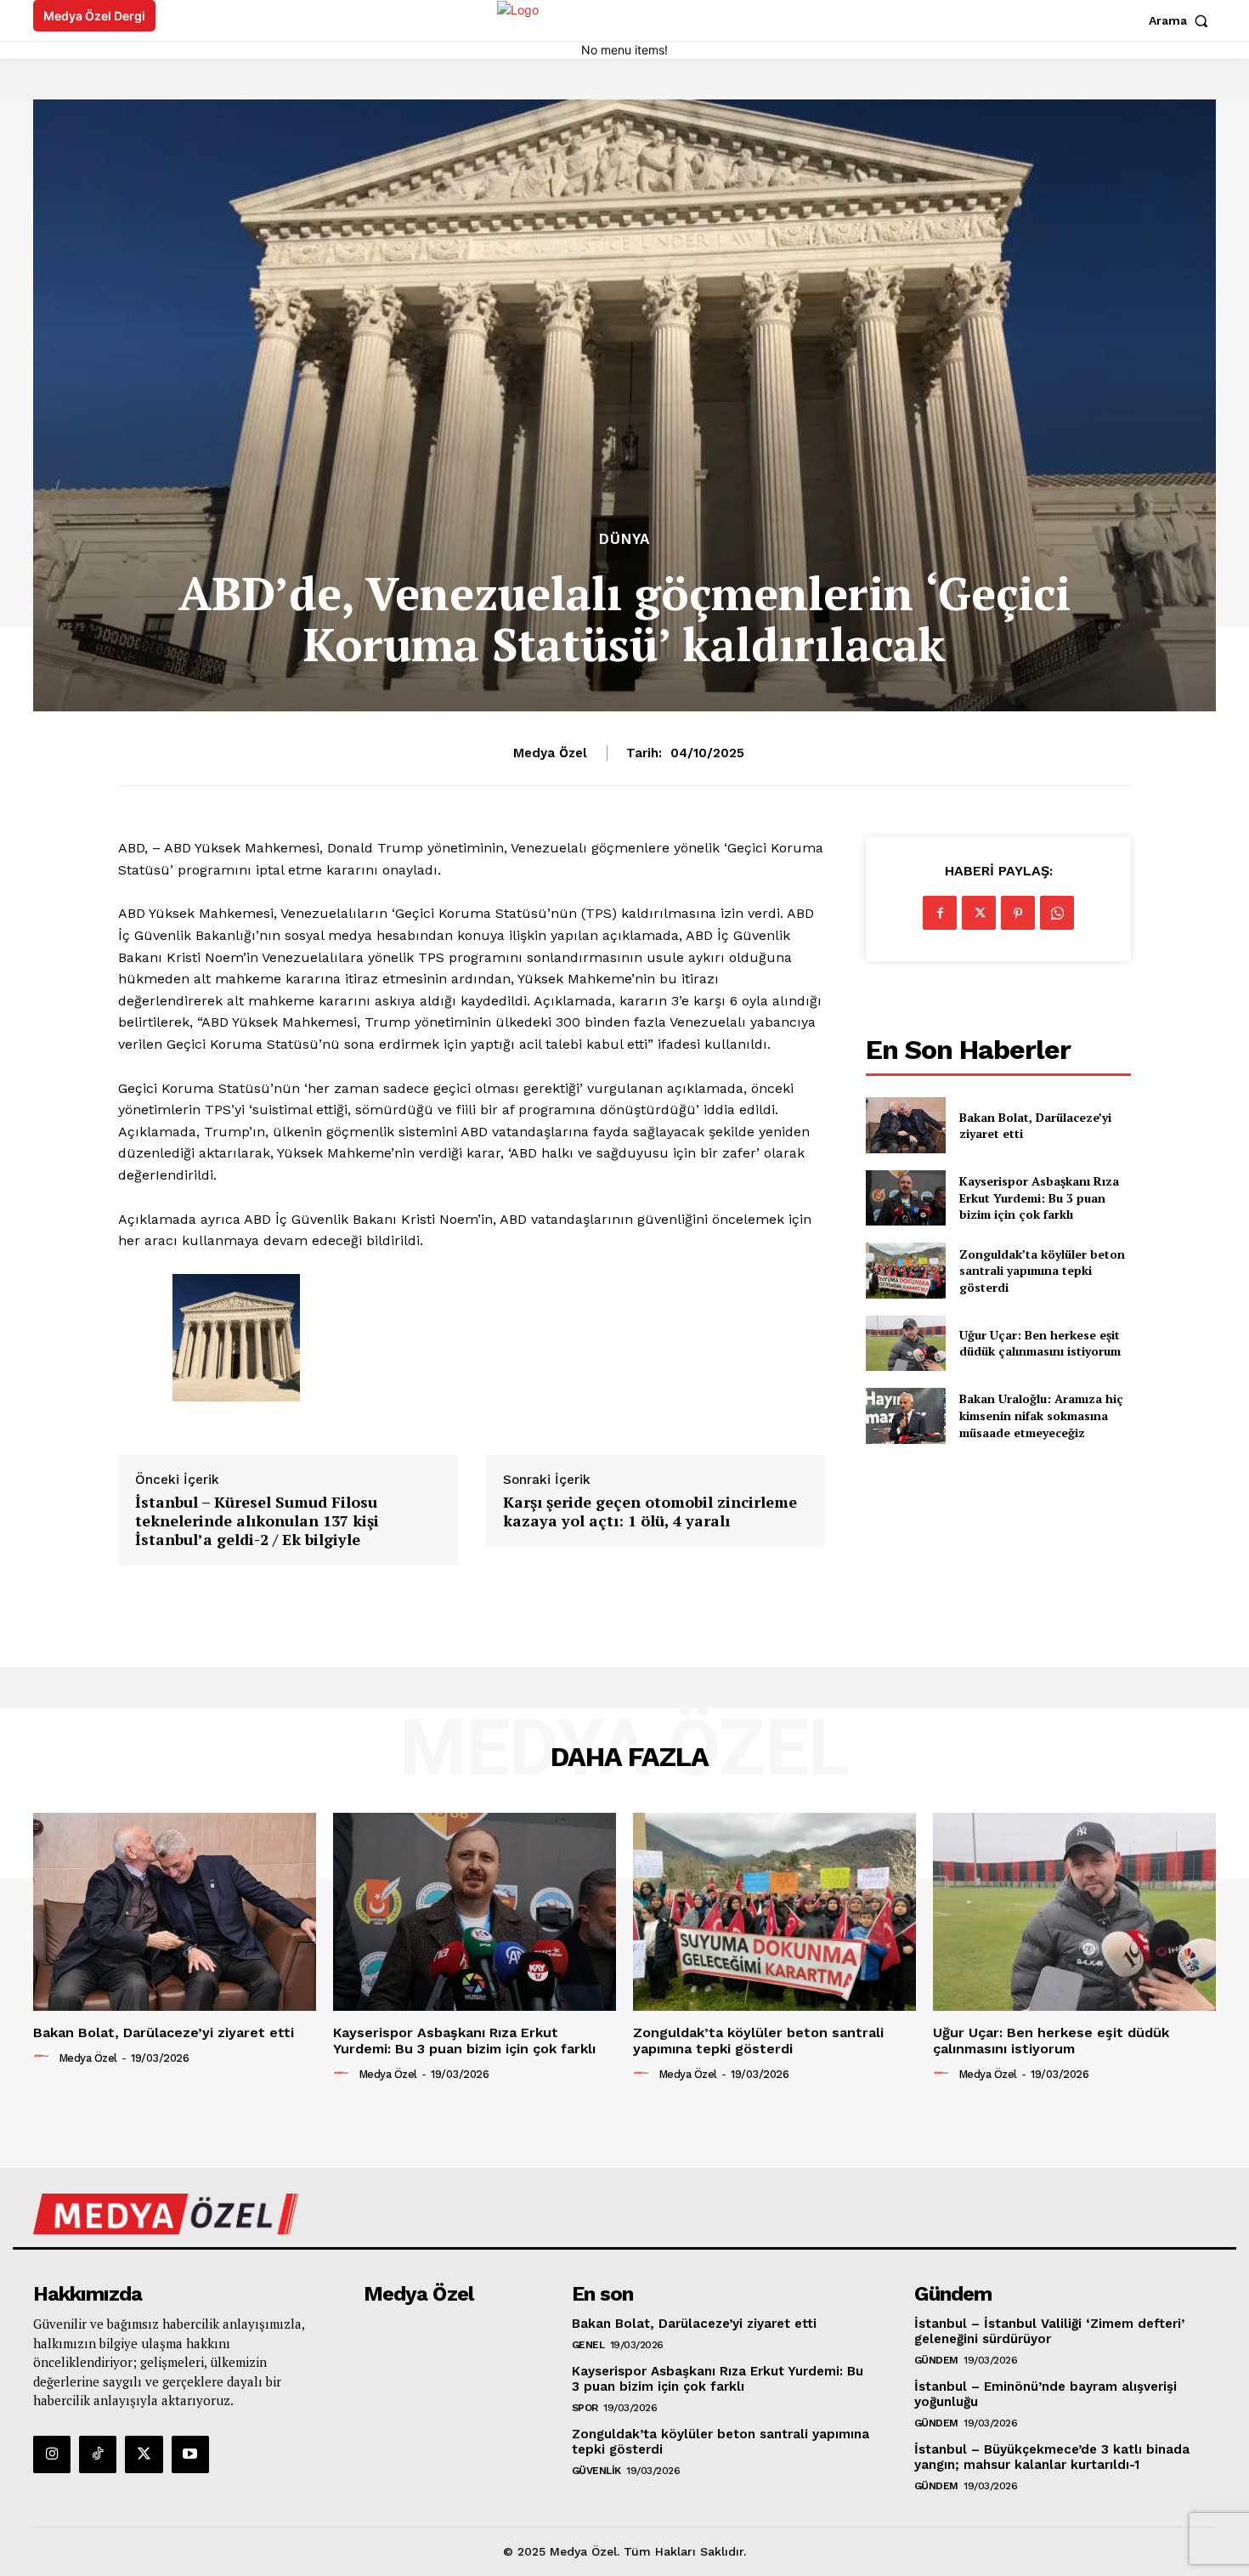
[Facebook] (940, 913)
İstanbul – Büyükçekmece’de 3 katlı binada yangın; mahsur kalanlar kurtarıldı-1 (1052, 2457)
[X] (979, 913)
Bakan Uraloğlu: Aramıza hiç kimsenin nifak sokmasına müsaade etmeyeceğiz (1041, 1415)
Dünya (624, 539)
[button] (1182, 20)
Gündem (936, 2360)
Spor (585, 2408)
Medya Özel (550, 753)
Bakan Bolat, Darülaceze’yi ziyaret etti (1035, 1126)
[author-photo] (44, 2057)
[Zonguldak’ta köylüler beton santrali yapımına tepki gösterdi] (905, 1270)
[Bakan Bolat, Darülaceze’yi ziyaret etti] (905, 1125)
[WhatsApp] (1057, 913)
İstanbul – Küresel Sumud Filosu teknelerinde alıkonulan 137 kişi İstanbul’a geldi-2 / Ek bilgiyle (257, 1521)
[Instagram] (52, 2454)
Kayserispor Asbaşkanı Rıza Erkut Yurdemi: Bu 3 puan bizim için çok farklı (1039, 1197)
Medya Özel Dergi (94, 16)
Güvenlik (596, 2471)
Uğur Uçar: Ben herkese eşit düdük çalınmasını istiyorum (1040, 1343)
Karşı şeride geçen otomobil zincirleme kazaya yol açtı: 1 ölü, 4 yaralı (650, 1512)
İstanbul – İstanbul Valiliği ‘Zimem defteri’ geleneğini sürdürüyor (1049, 2331)
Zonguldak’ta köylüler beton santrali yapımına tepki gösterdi (1042, 1271)
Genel (588, 2345)
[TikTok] (98, 2454)
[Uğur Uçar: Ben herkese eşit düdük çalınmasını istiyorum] (905, 1343)
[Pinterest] (1018, 913)
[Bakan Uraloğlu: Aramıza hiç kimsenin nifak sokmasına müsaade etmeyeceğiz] (905, 1415)
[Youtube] (190, 2454)
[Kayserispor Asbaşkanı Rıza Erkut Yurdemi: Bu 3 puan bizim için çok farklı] (905, 1198)
